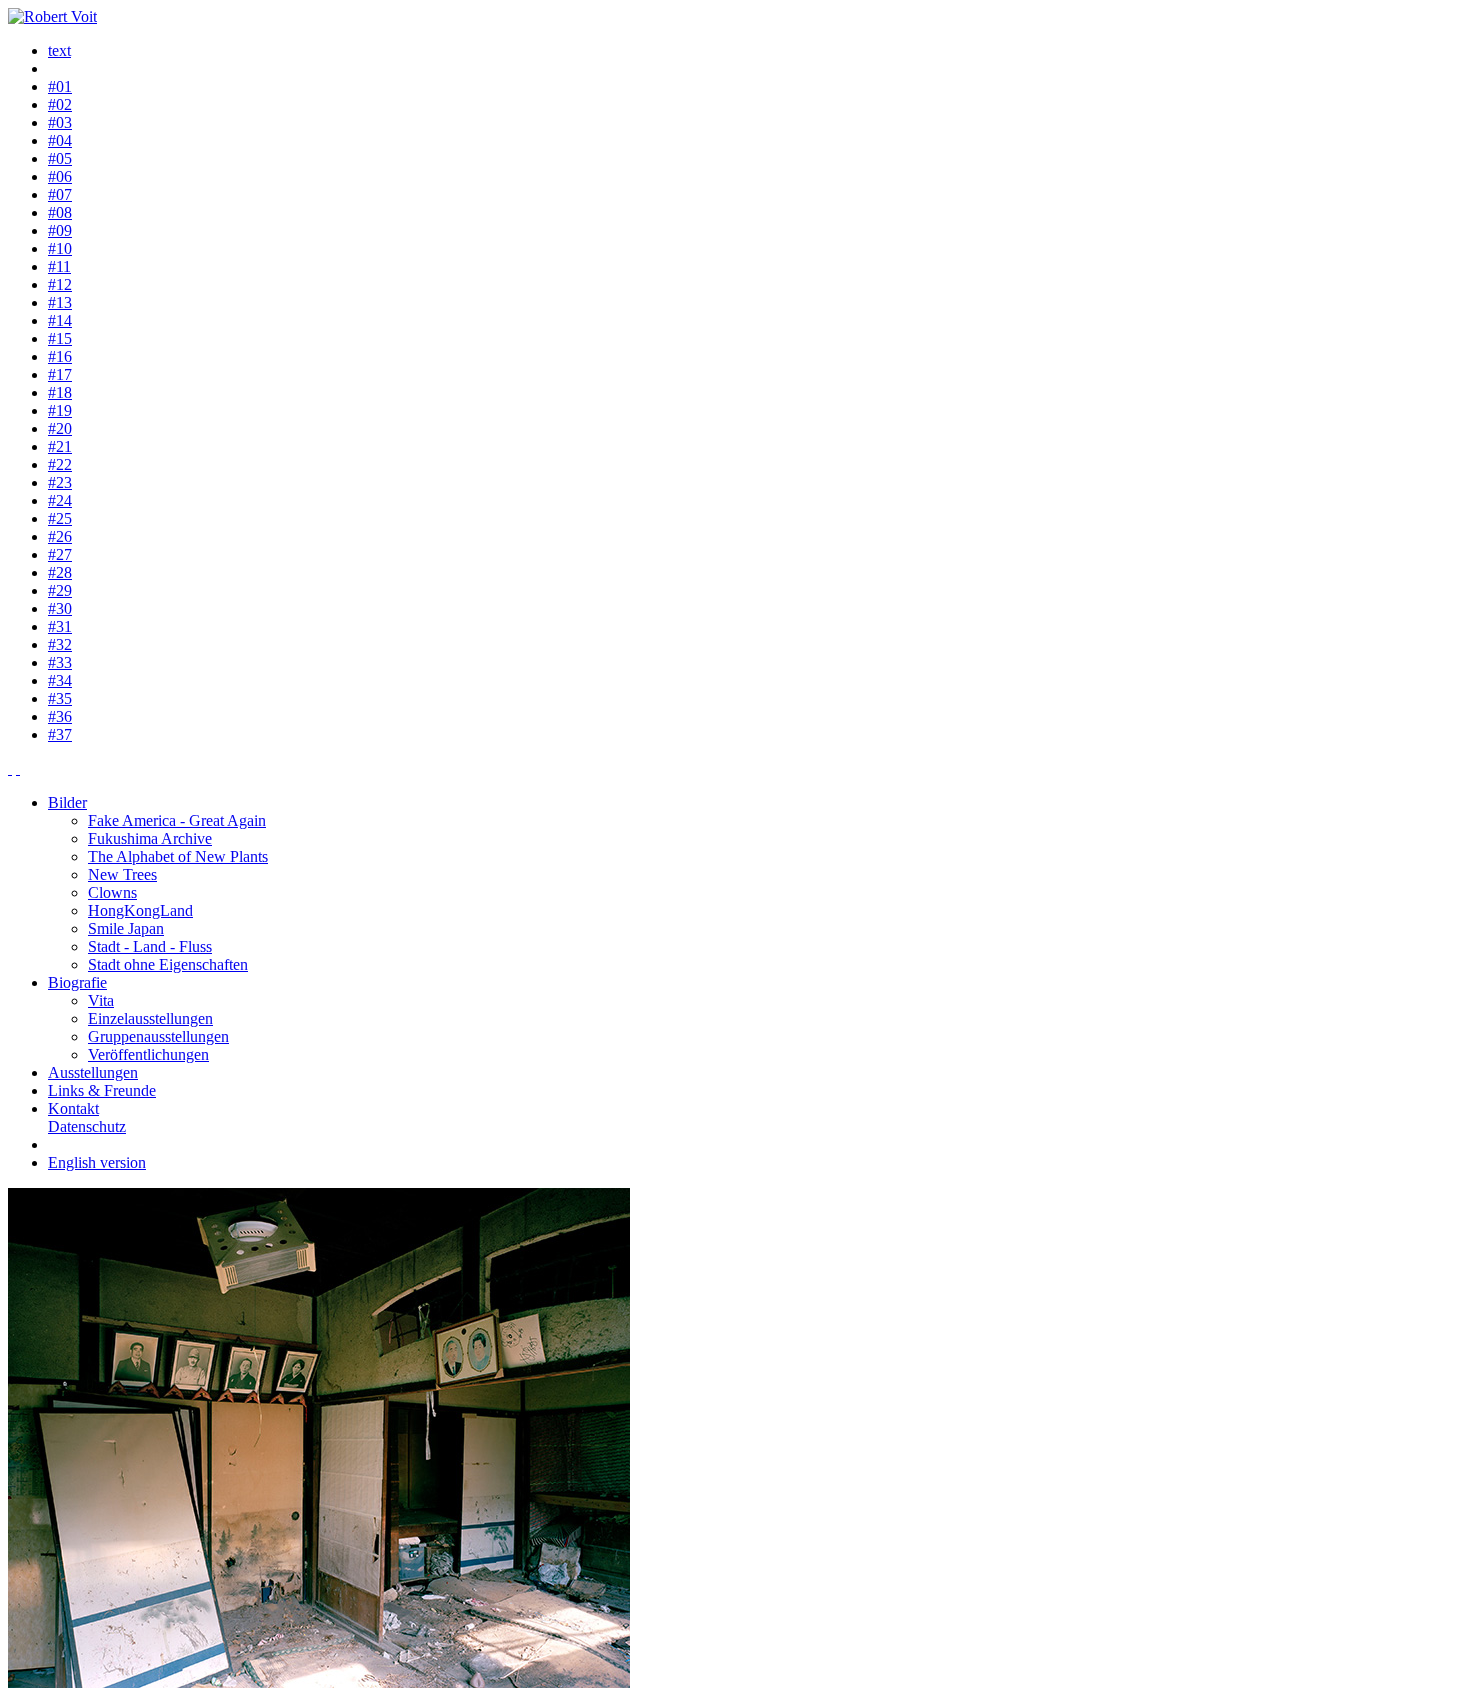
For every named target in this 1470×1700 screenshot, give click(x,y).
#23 (60, 482)
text (59, 50)
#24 (60, 500)
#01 (60, 86)
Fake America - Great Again (177, 820)
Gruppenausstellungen (158, 1036)
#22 (60, 464)
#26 (60, 536)
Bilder (67, 802)
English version (97, 1162)
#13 (60, 302)
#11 (59, 266)
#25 (60, 518)
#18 (60, 392)
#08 (60, 212)
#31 (60, 626)
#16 (60, 356)
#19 (60, 410)
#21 (60, 446)
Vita (101, 1000)
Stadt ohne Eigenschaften (168, 964)
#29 (60, 590)
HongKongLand (140, 910)
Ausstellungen (93, 1072)
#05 (60, 158)
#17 (60, 374)
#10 (60, 248)
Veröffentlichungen (148, 1054)
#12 (60, 284)
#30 (60, 608)
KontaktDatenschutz (87, 1117)
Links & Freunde (102, 1090)
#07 (60, 194)
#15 (60, 338)
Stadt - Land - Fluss (150, 946)
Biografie (77, 982)
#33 (60, 662)
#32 (60, 644)
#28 (60, 572)
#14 (60, 320)
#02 (60, 104)
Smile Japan (126, 928)
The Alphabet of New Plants (178, 856)
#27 (60, 554)
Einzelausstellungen (150, 1018)
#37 (60, 734)
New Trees (122, 874)
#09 (60, 230)
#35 (60, 698)
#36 (60, 716)
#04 (60, 140)
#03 (60, 122)
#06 (60, 176)
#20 (60, 428)
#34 (60, 680)
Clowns (112, 892)
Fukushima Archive (150, 838)
